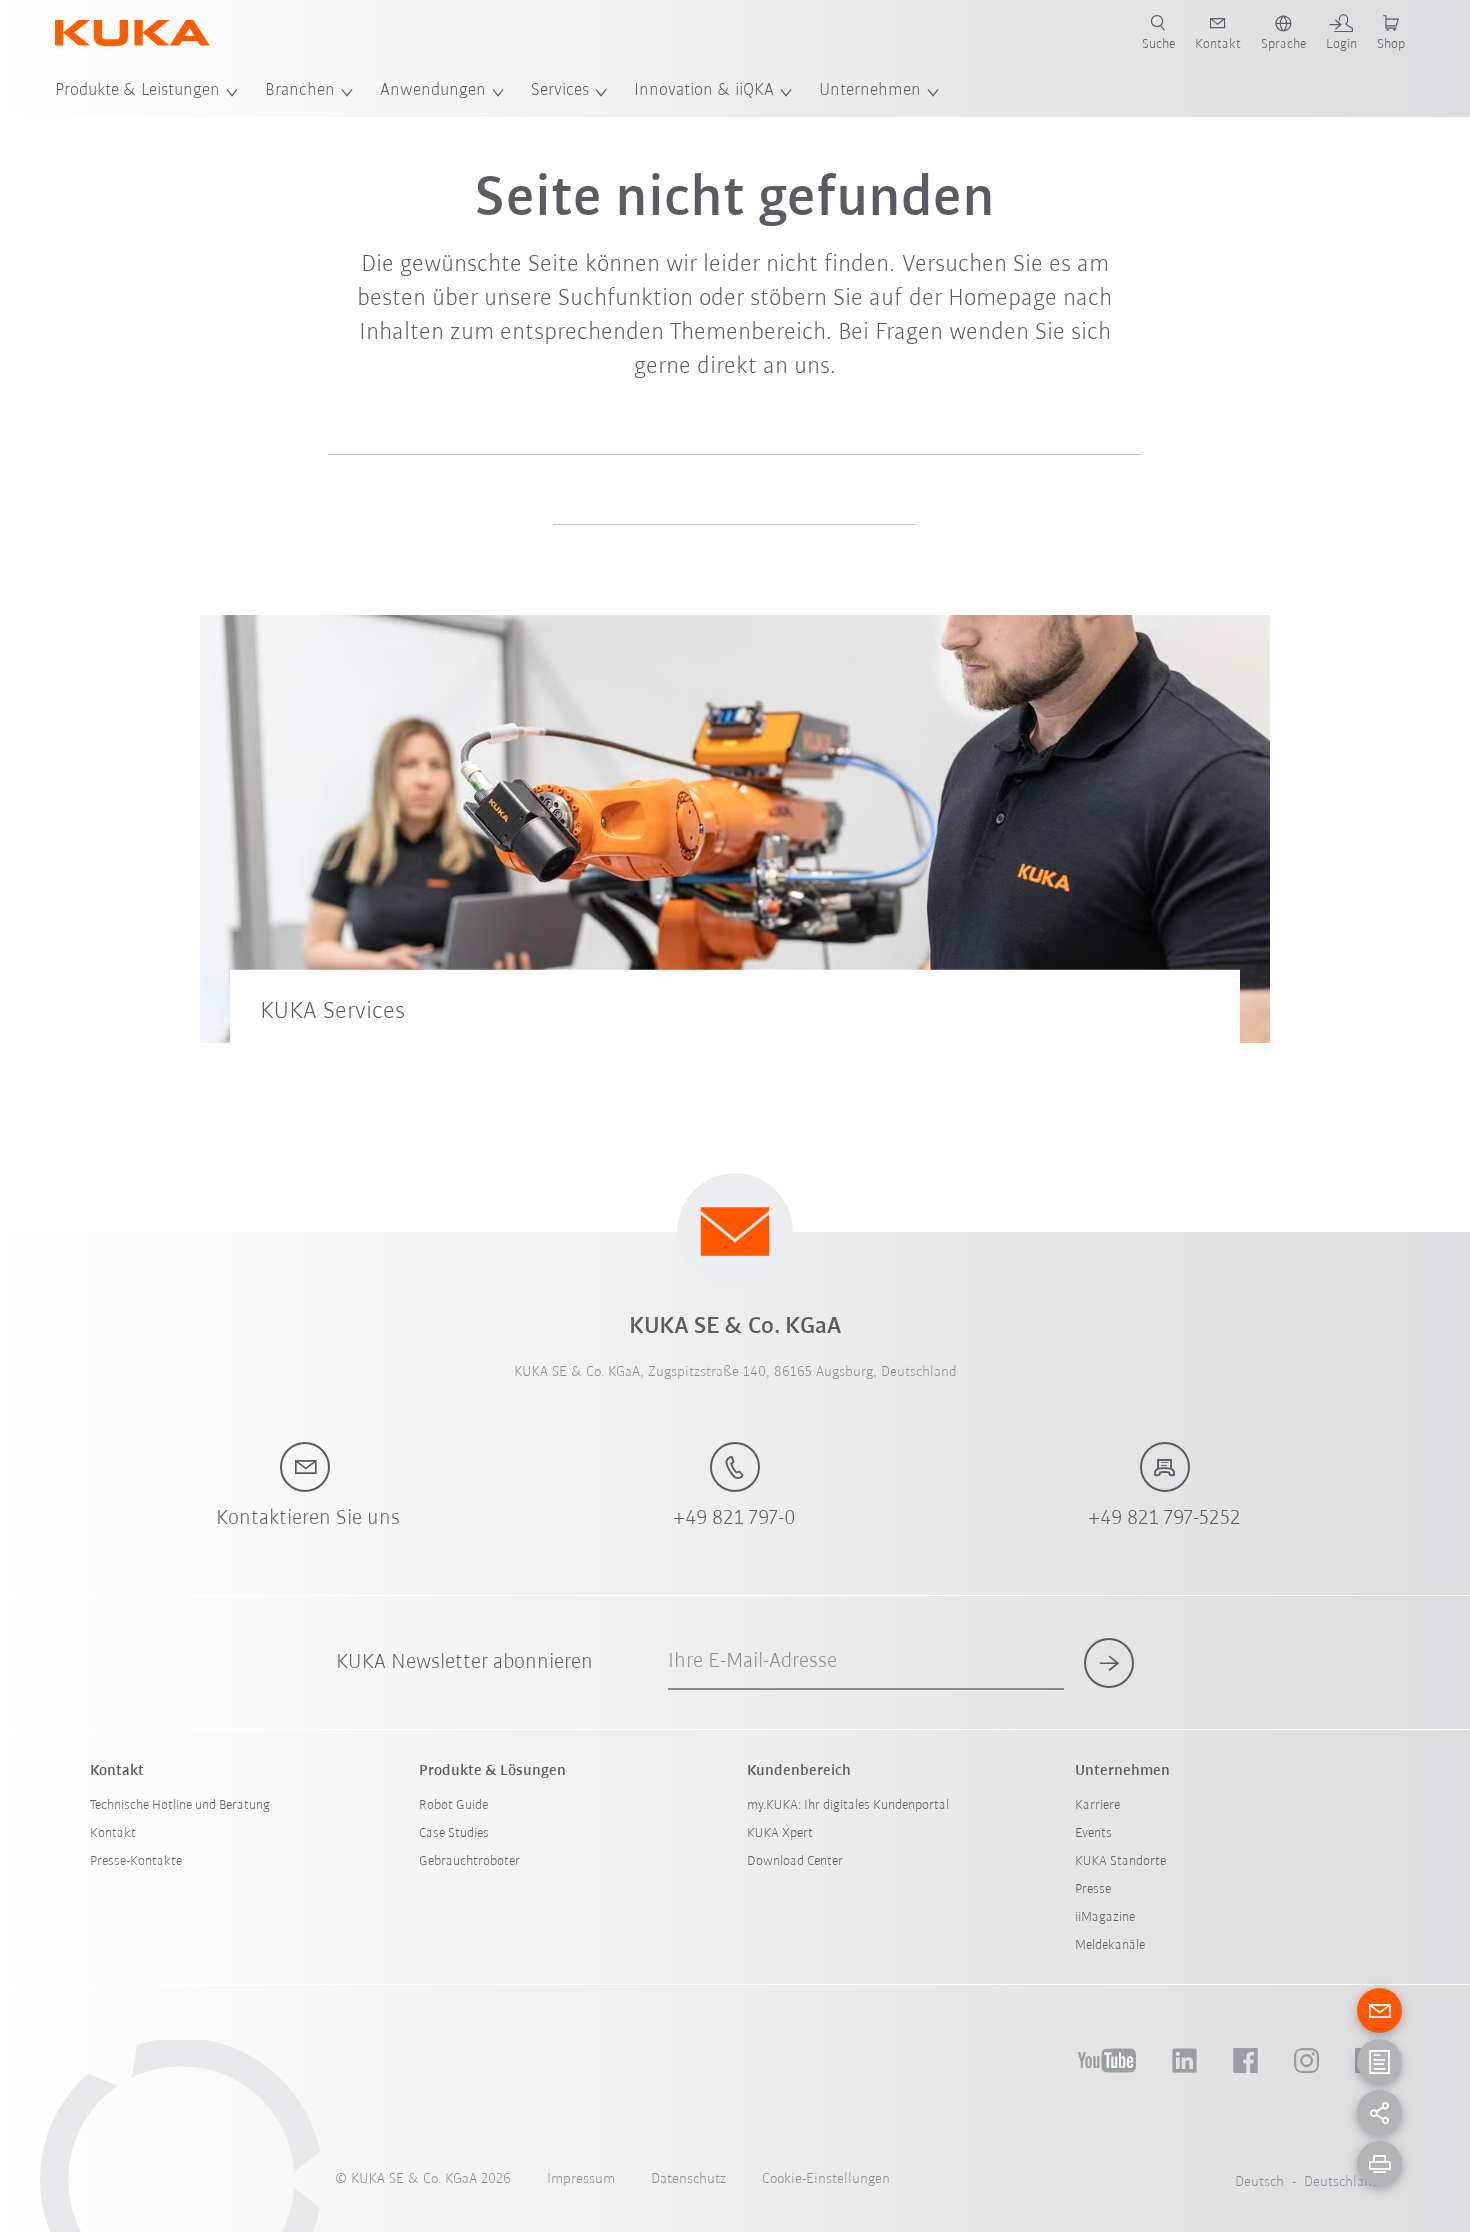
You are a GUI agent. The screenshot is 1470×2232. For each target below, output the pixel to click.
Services (560, 91)
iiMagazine (1105, 1917)
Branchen (300, 91)
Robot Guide (453, 1805)
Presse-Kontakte (136, 1861)
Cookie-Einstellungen (826, 2179)
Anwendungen (433, 91)
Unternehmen (870, 91)
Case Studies (454, 1833)
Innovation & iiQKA (704, 91)
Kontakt (113, 1833)
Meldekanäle (1110, 1945)
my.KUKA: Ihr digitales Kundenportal (848, 1805)
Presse (1093, 1889)
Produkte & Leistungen (137, 91)
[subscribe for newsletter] (1109, 1663)
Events (1093, 1833)
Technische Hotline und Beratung (180, 1805)
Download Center (795, 1861)
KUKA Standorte (1120, 1861)
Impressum (581, 2179)
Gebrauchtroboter (469, 1861)
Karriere (1097, 1805)
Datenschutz (688, 2179)
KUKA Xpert (780, 1833)
